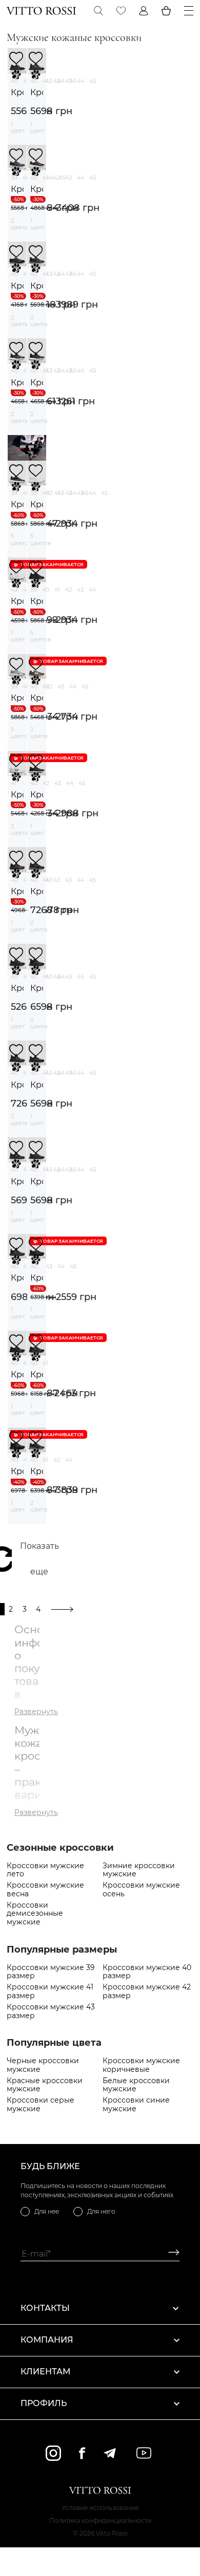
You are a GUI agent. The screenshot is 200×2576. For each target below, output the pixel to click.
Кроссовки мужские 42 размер (147, 1991)
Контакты (45, 2308)
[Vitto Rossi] (41, 11)
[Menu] (189, 11)
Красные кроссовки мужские (45, 2085)
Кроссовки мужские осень (141, 1890)
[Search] (98, 11)
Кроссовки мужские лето (45, 1870)
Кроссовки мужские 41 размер (50, 1991)
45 (93, 81)
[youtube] (144, 2453)
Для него (101, 2211)
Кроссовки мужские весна (45, 1890)
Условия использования (100, 2508)
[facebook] (82, 2453)
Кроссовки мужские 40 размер (147, 1972)
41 (26, 81)
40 (14, 81)
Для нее (47, 2211)
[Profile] (144, 11)
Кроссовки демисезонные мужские (35, 1914)
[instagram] (53, 2453)
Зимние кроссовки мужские (139, 1870)
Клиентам (45, 2372)
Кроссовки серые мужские (41, 2105)
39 (14, 178)
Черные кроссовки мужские (43, 2065)
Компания (47, 2340)
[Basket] (166, 11)
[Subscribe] (170, 2254)
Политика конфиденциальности (100, 2520)
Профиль (44, 2403)
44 (81, 81)
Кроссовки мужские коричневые (141, 2065)
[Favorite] (121, 11)
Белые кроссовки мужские (136, 2085)
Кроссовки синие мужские (136, 2105)
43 (68, 81)
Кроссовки (17, 92)
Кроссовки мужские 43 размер (51, 2011)
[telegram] (109, 2453)
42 (57, 81)
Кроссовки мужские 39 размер (51, 1972)
